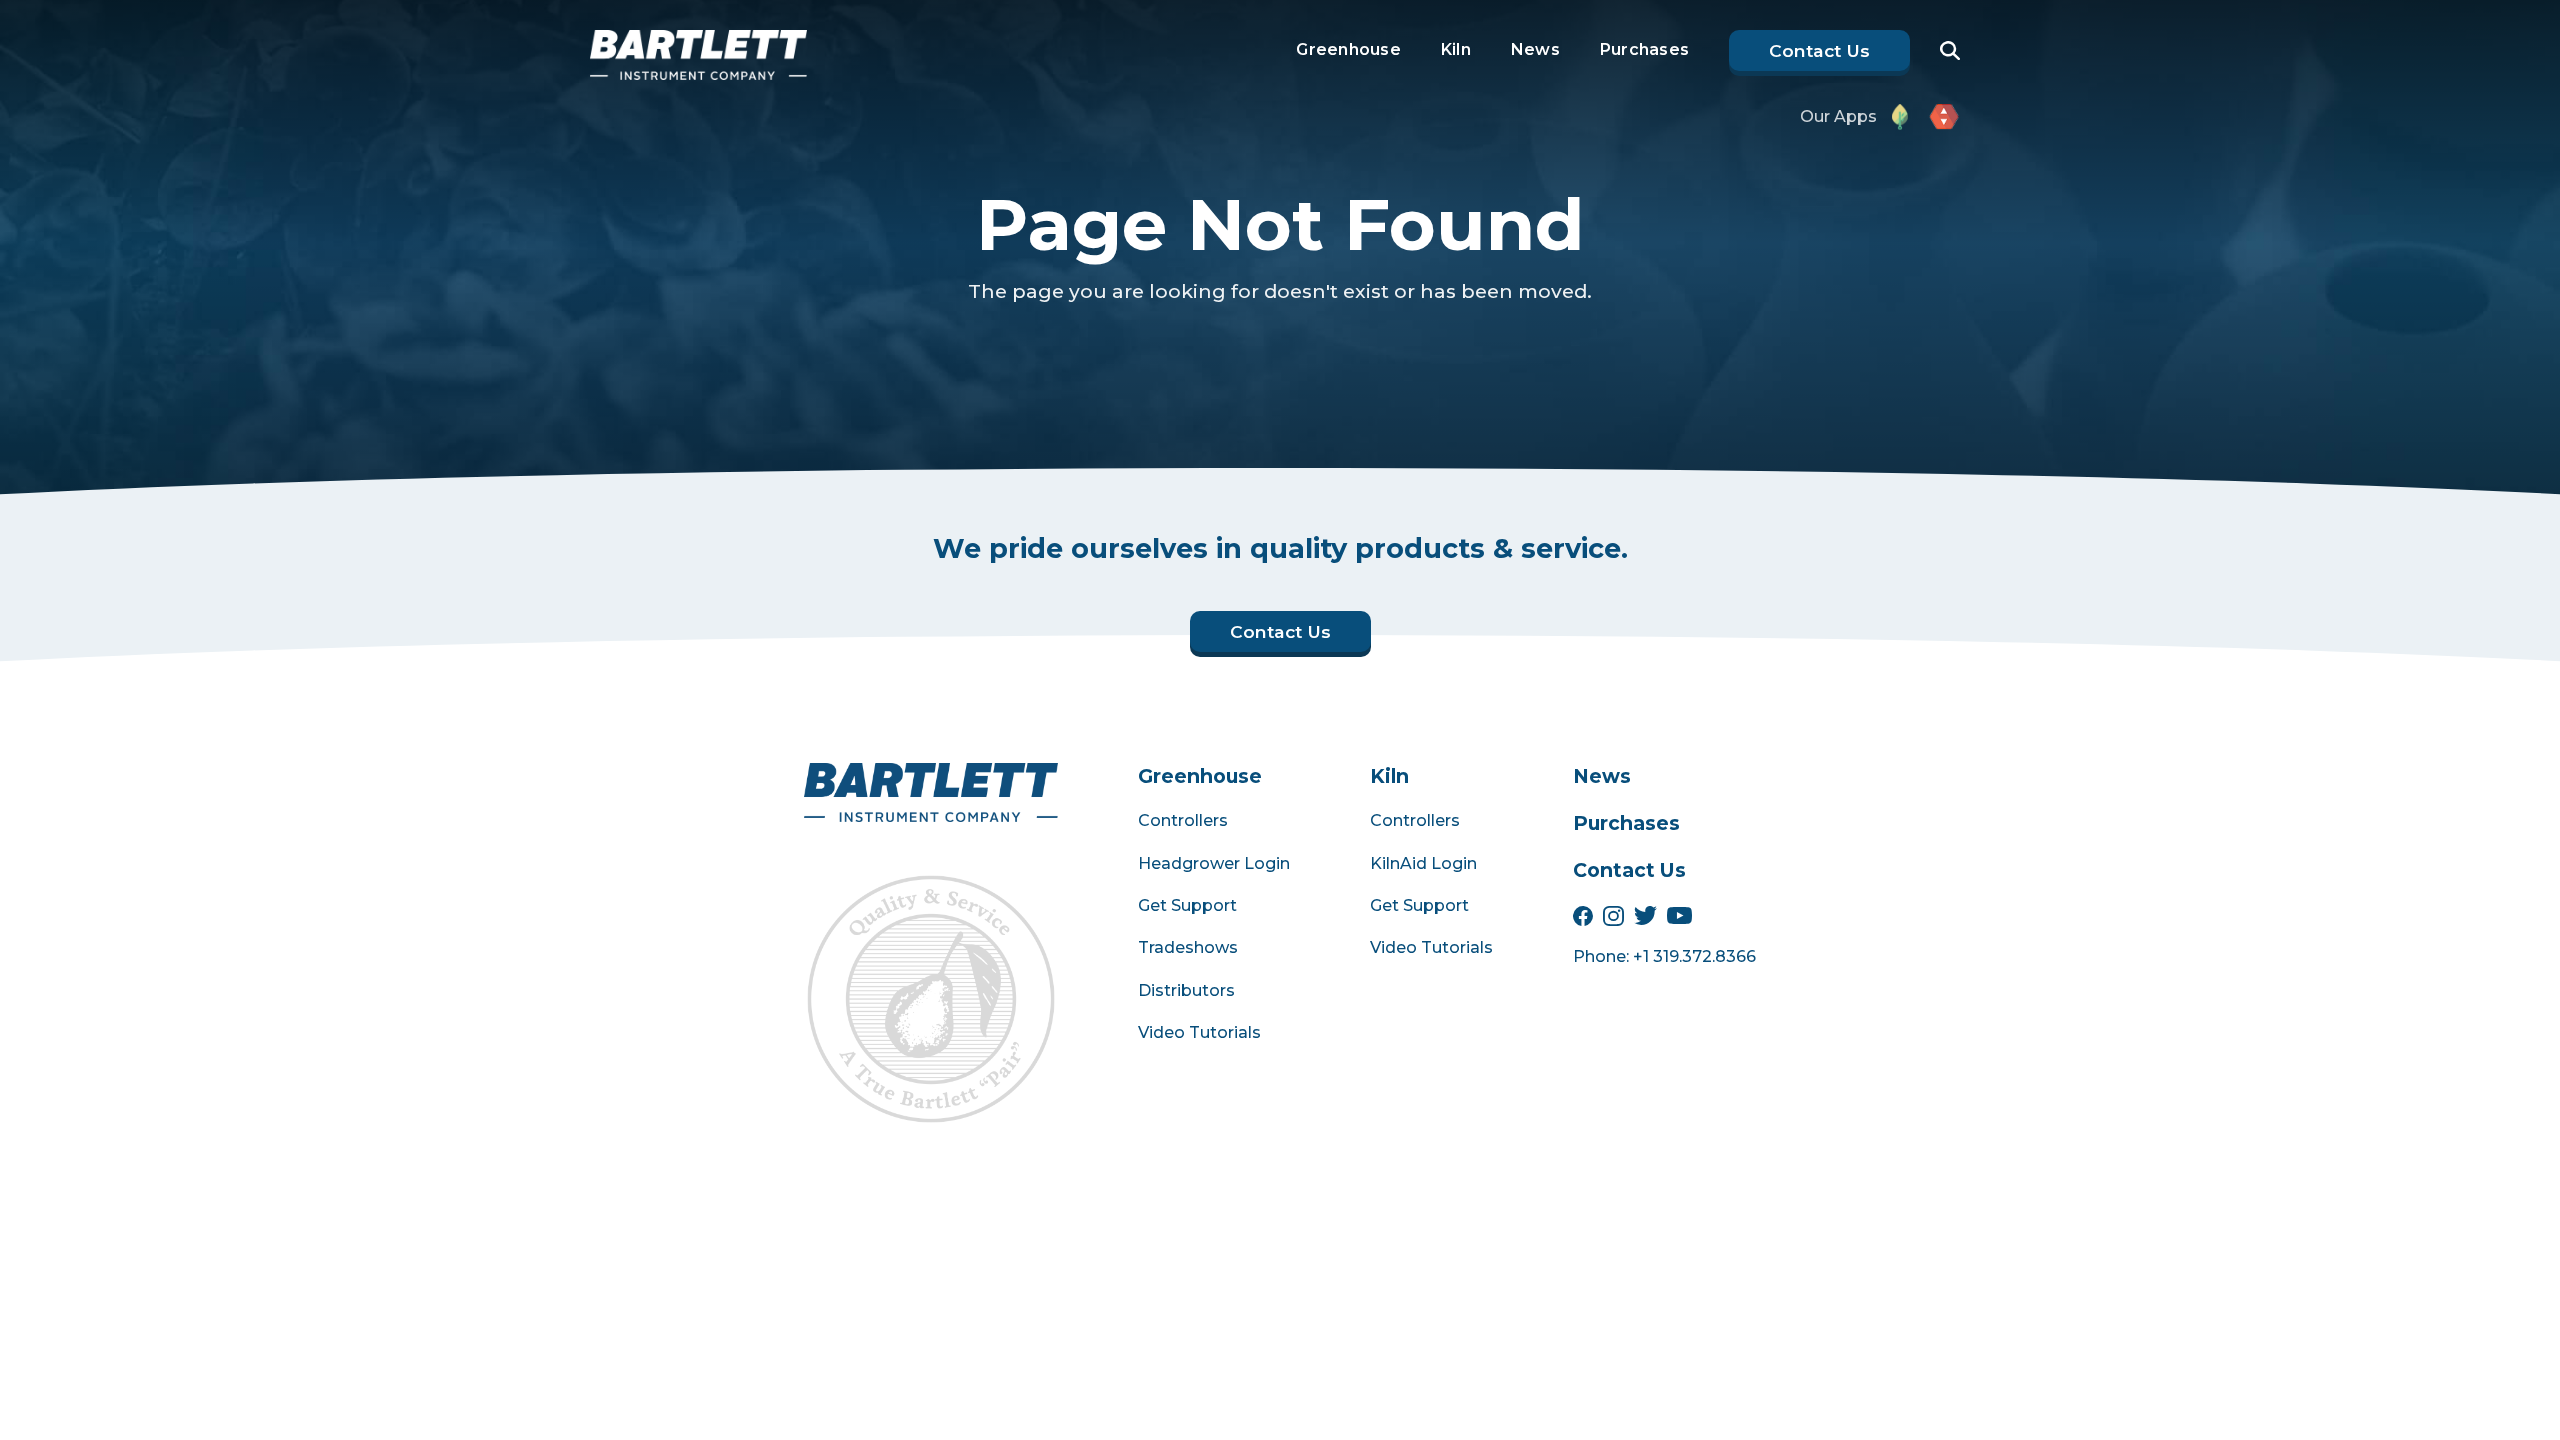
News (1535, 49)
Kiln (1456, 49)
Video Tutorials (1199, 1032)
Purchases (1644, 49)
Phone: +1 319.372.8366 (1664, 956)
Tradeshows (1188, 947)
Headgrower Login (1214, 863)
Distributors (1186, 990)
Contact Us (1629, 870)
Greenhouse (1348, 49)
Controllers (1183, 820)
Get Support (1187, 905)
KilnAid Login (1423, 863)
